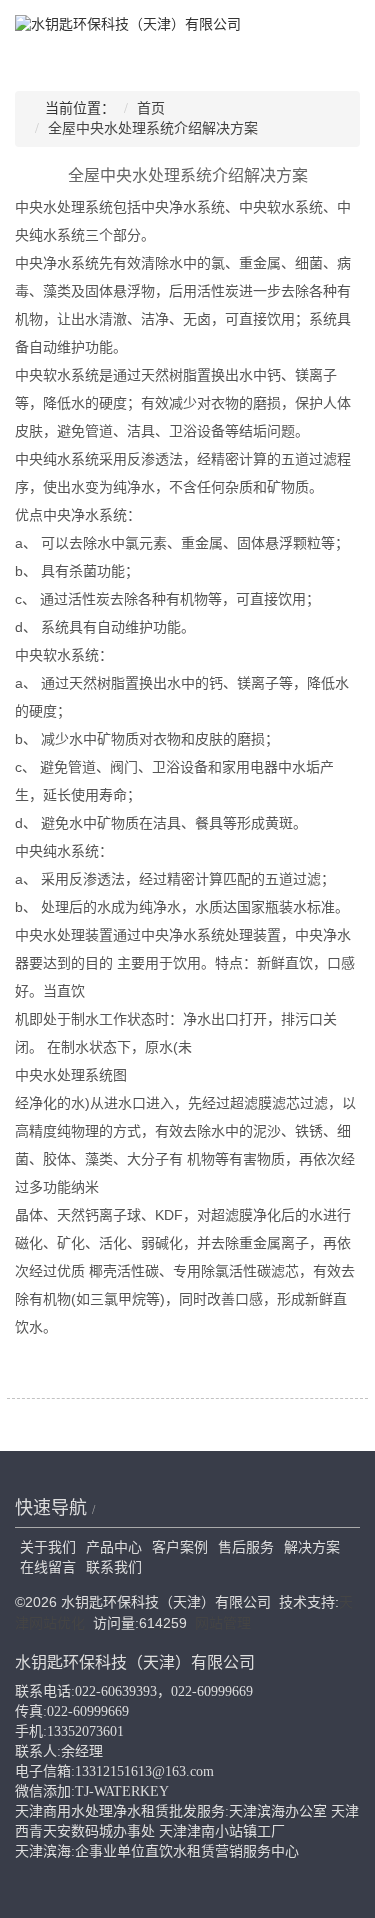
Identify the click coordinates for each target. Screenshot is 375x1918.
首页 (151, 108)
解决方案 (312, 1547)
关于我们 (48, 1547)
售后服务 (246, 1547)
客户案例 (180, 1547)
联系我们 (114, 1567)
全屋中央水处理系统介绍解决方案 (153, 128)
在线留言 (48, 1567)
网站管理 (223, 1623)
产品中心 (114, 1547)
